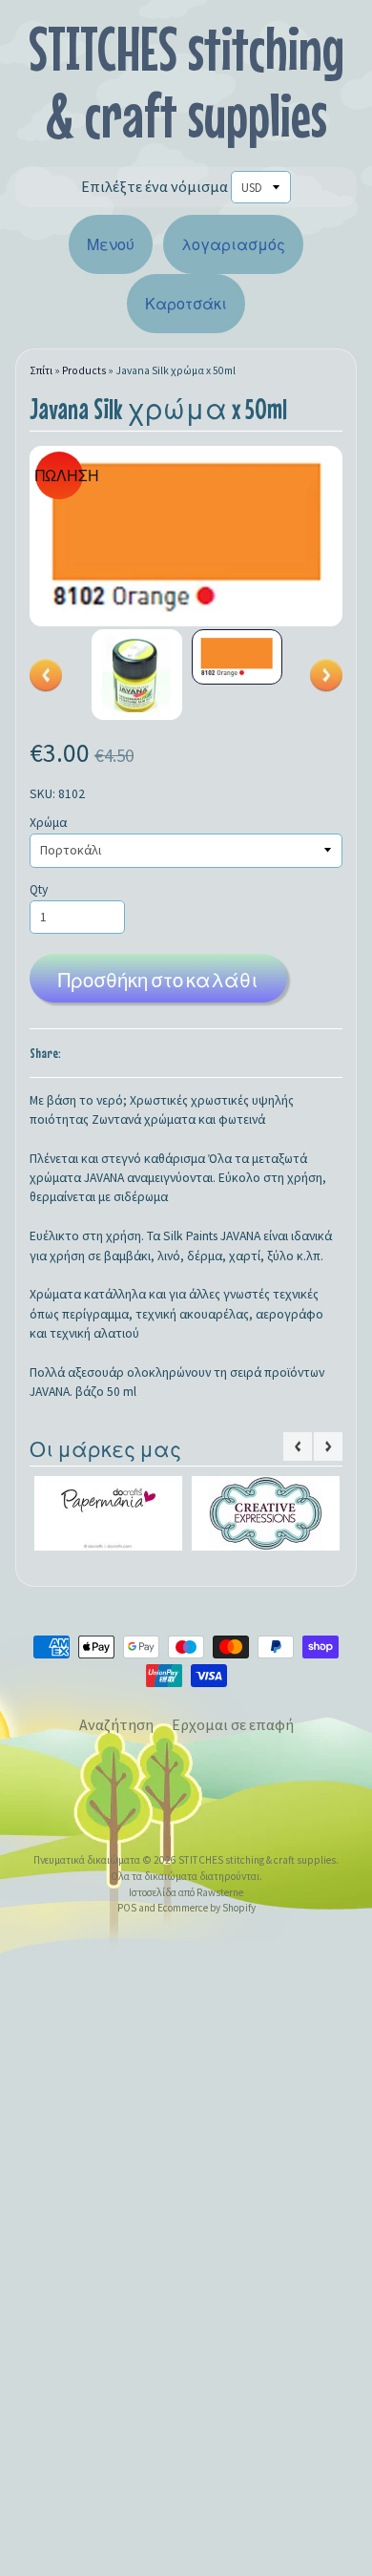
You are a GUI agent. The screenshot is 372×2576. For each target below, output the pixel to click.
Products (84, 370)
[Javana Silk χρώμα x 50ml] (137, 675)
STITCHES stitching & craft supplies (186, 82)
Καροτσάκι (186, 304)
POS (127, 1915)
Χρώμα (48, 823)
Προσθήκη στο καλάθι (158, 980)
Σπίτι (41, 370)
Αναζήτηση (116, 1732)
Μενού (111, 244)
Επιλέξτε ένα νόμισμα (155, 186)
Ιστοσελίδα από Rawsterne (186, 1899)
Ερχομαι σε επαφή (233, 1732)
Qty (39, 889)
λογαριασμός (233, 244)
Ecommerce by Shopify (207, 1915)
